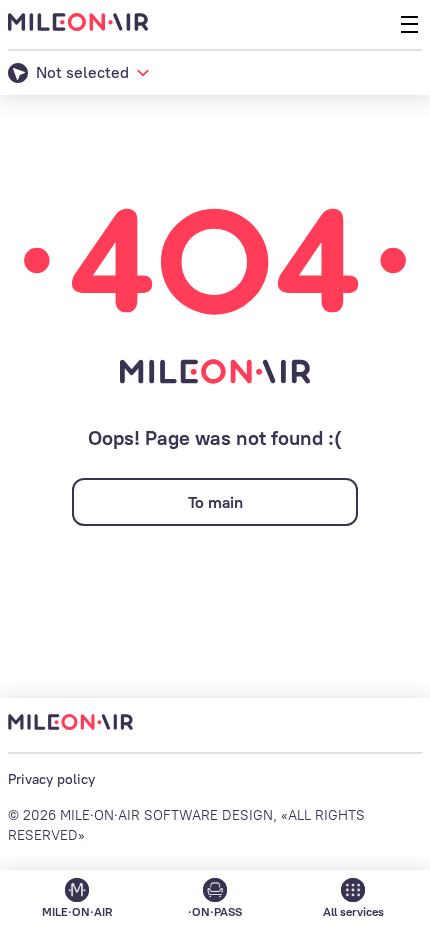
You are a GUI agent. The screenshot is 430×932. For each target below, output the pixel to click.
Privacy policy (51, 779)
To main (215, 502)
